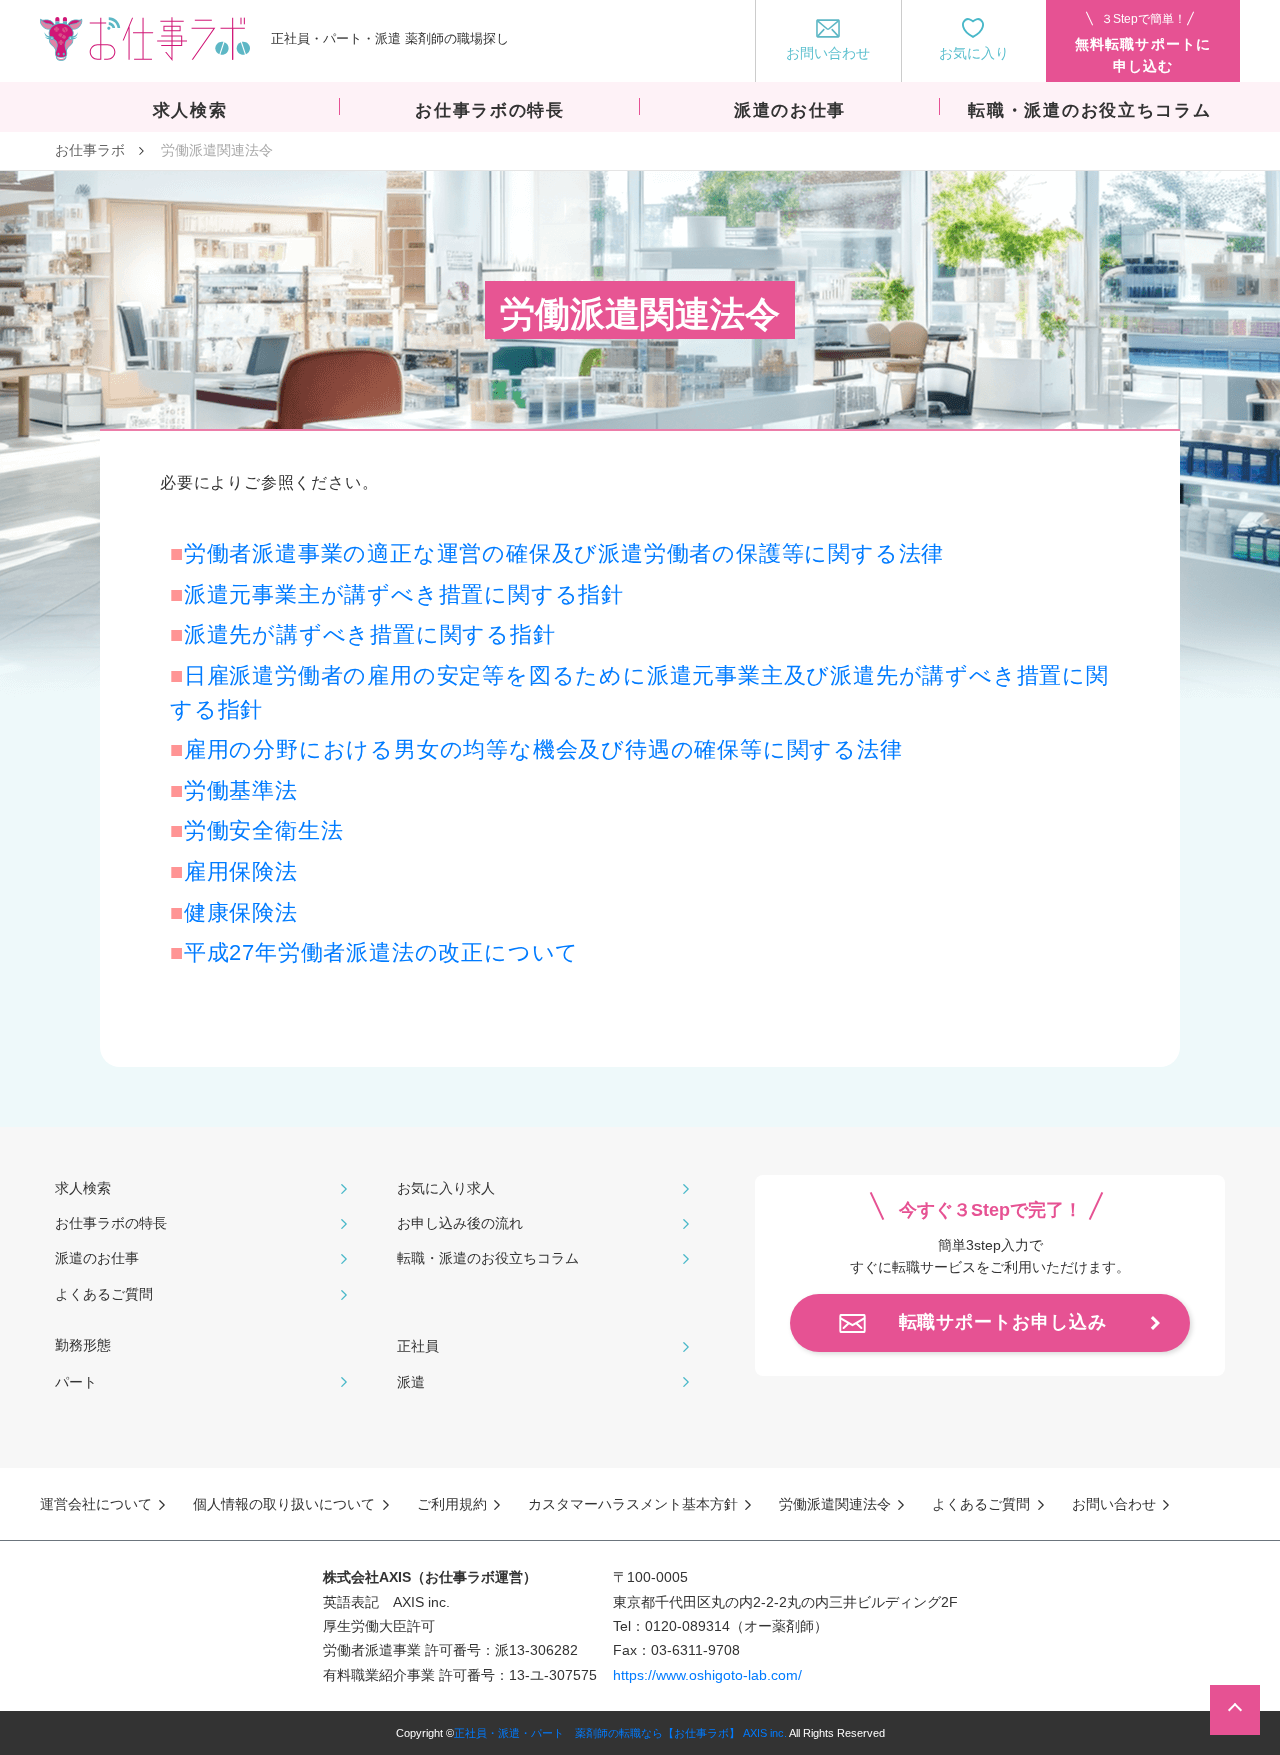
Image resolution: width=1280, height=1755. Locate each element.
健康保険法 (241, 912)
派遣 (411, 1382)
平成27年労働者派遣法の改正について (393, 952)
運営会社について (96, 1504)
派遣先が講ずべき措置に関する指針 (370, 634)
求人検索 (83, 1188)
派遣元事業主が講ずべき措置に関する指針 (404, 594)
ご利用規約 (452, 1504)
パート (76, 1382)
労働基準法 (241, 790)
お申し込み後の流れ (460, 1223)
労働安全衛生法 (264, 830)
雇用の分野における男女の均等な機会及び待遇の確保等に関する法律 (543, 749)
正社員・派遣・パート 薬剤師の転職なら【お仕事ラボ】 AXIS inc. (620, 1733)
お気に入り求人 (446, 1188)
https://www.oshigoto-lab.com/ (707, 1675)
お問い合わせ (1114, 1504)
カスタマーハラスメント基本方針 (633, 1504)
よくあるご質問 (104, 1294)
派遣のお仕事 (97, 1258)
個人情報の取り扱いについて (284, 1504)
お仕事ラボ (90, 150)
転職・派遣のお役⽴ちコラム (488, 1258)
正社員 (418, 1346)
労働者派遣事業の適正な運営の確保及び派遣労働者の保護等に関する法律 (564, 553)
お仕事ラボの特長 (111, 1223)
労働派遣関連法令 (835, 1504)
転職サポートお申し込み (1003, 1322)
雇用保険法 (241, 871)
